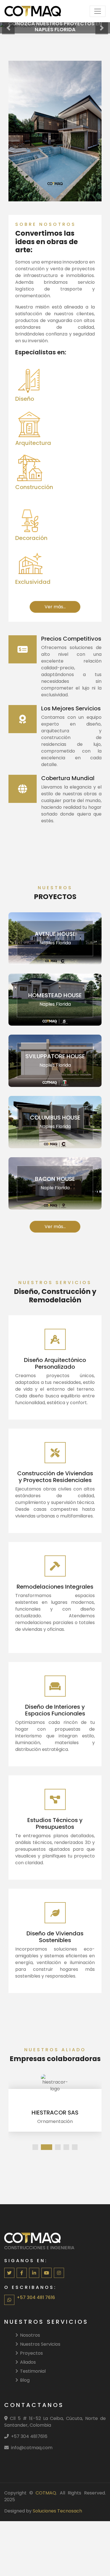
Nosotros (30, 2335)
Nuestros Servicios (40, 2344)
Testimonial (33, 2371)
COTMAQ (46, 2493)
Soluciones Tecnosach (57, 2511)
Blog (25, 2380)
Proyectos (31, 2353)
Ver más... (55, 33)
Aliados (28, 2362)
